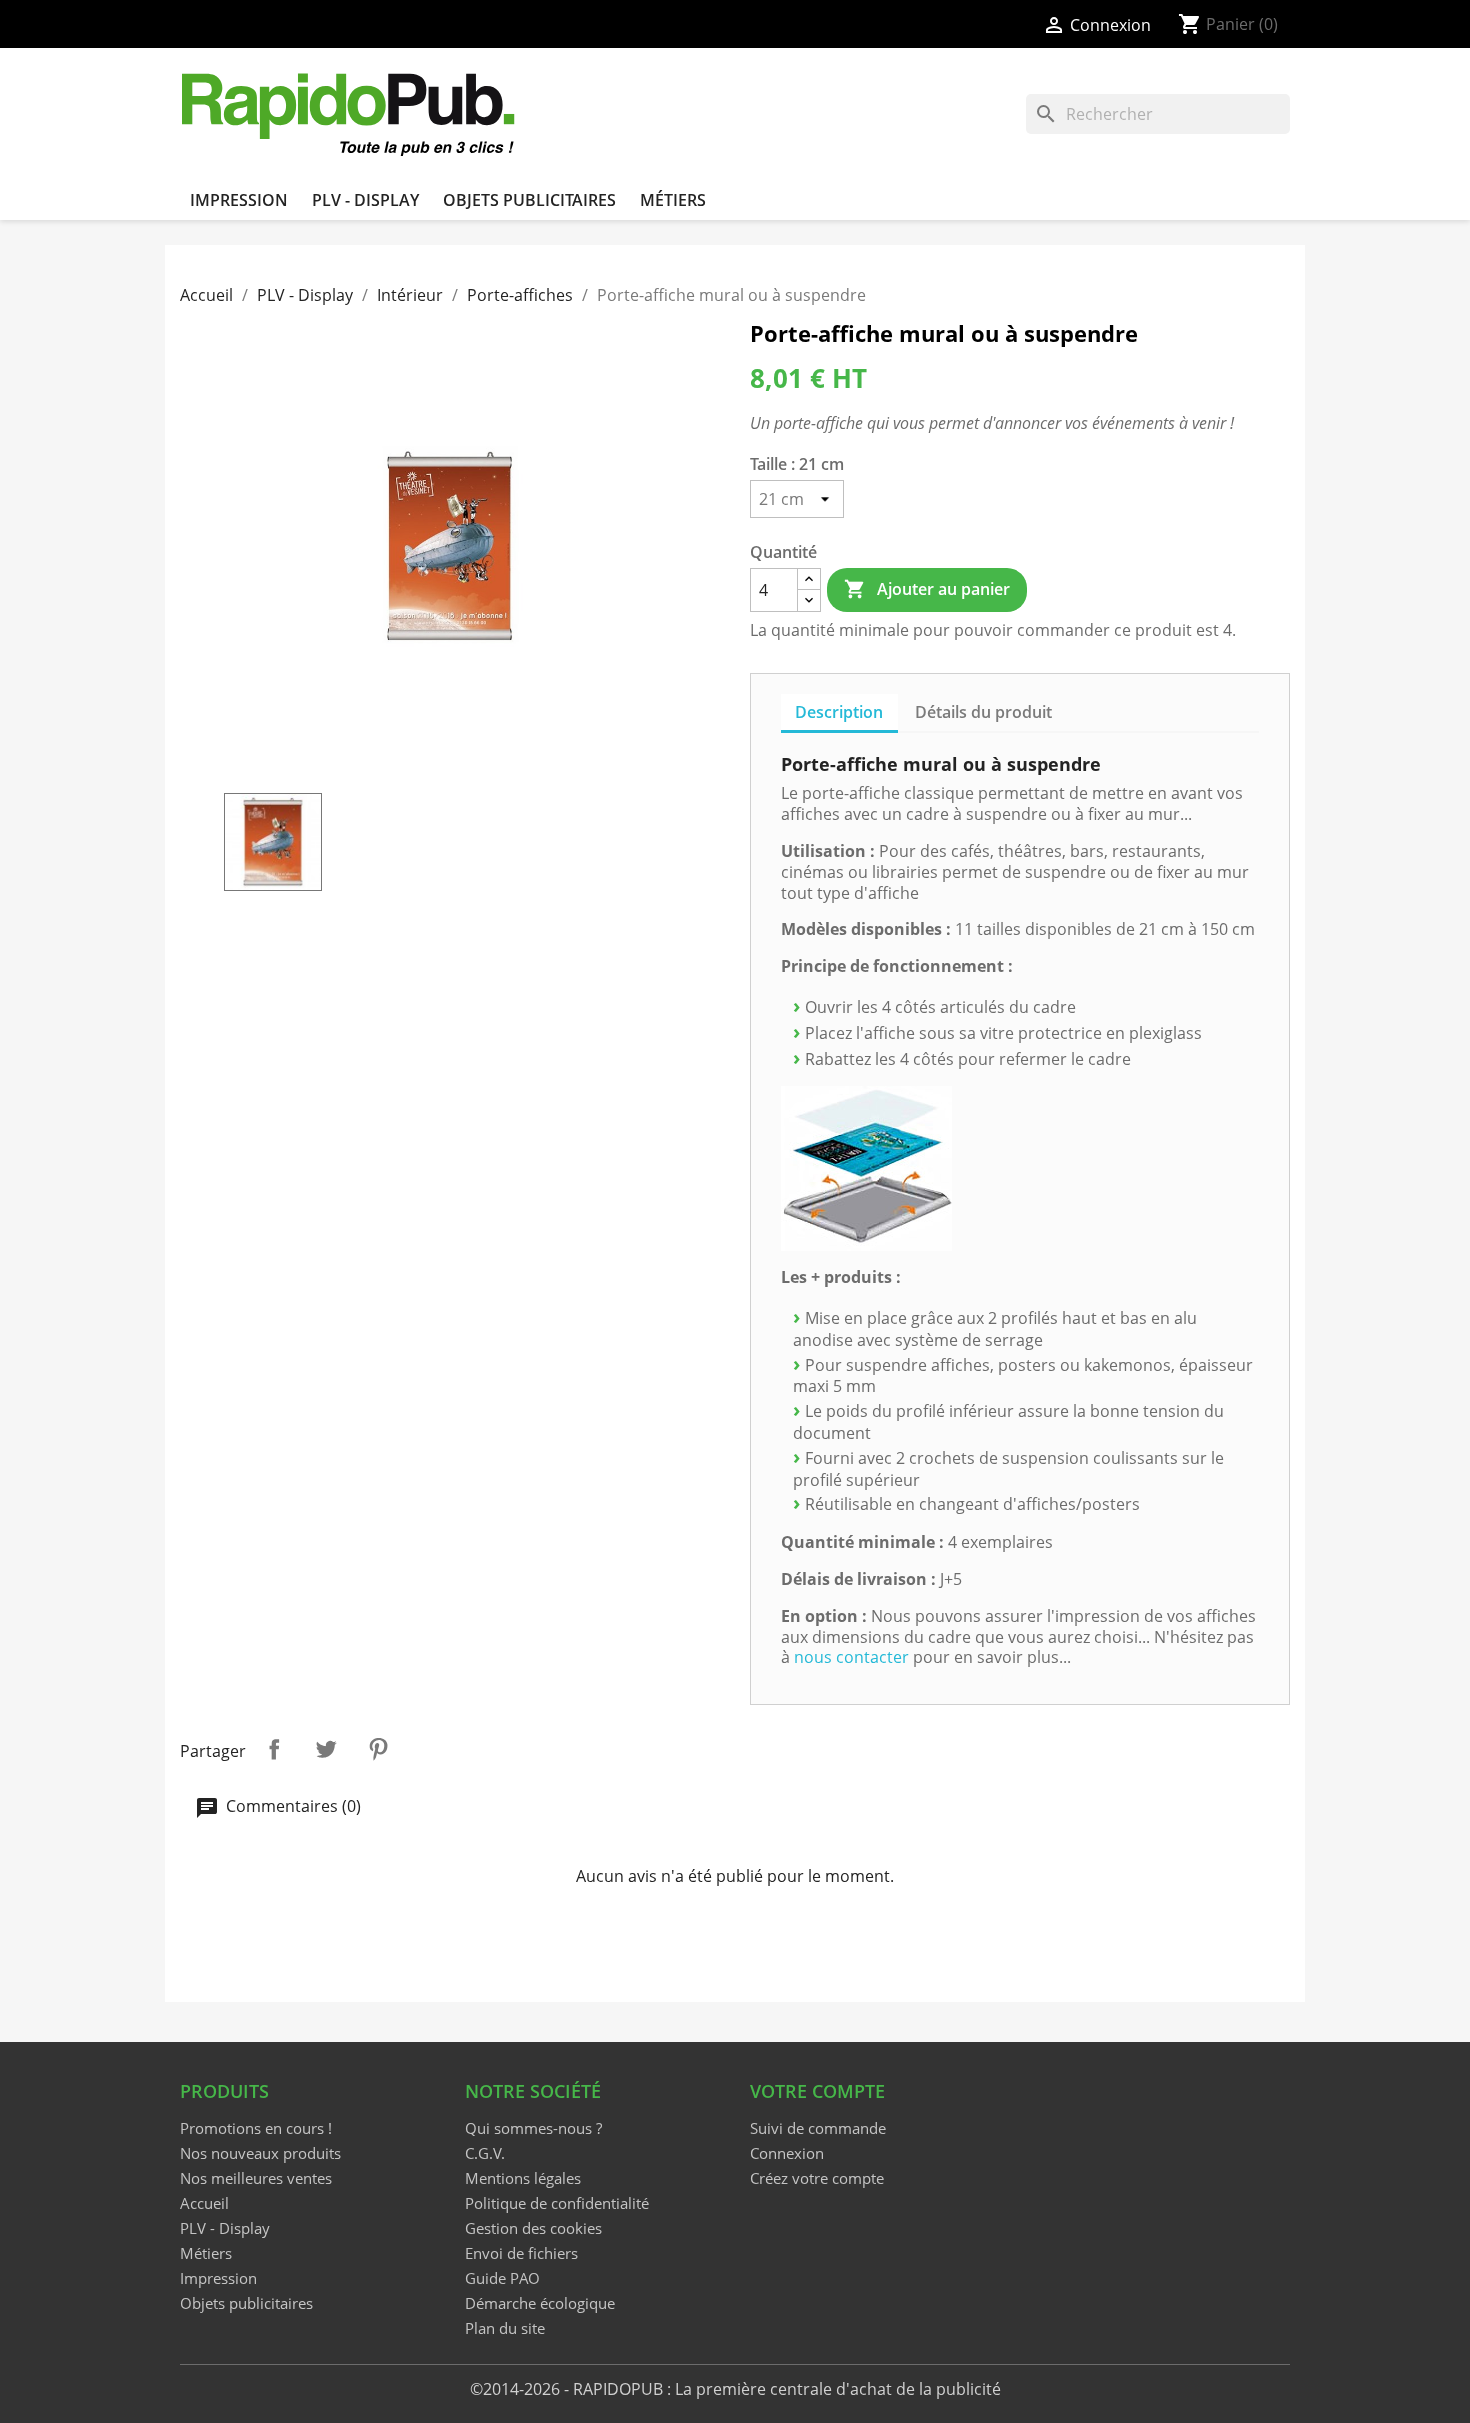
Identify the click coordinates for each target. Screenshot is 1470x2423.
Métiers (673, 200)
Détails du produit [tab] (983, 712)
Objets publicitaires (529, 200)
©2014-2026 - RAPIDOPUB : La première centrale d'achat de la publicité (735, 2389)
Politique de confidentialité (557, 2203)
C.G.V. (485, 2153)
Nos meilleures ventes (256, 2178)
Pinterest (378, 1749)
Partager (274, 1749)
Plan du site (505, 2328)
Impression (239, 200)
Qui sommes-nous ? (533, 2128)
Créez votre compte (817, 2178)
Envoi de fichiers (521, 2253)
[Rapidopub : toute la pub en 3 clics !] (350, 112)
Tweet (326, 1749)
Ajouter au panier (926, 589)
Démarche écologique (540, 2303)
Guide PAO (502, 2278)
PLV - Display (365, 200)
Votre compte (817, 2091)
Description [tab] (839, 712)
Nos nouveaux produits (260, 2153)
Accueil (204, 2203)
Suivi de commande (818, 2128)
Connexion (787, 2153)
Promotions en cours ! (256, 2128)
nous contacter (851, 1657)
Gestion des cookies (533, 2228)
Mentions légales (523, 2178)
